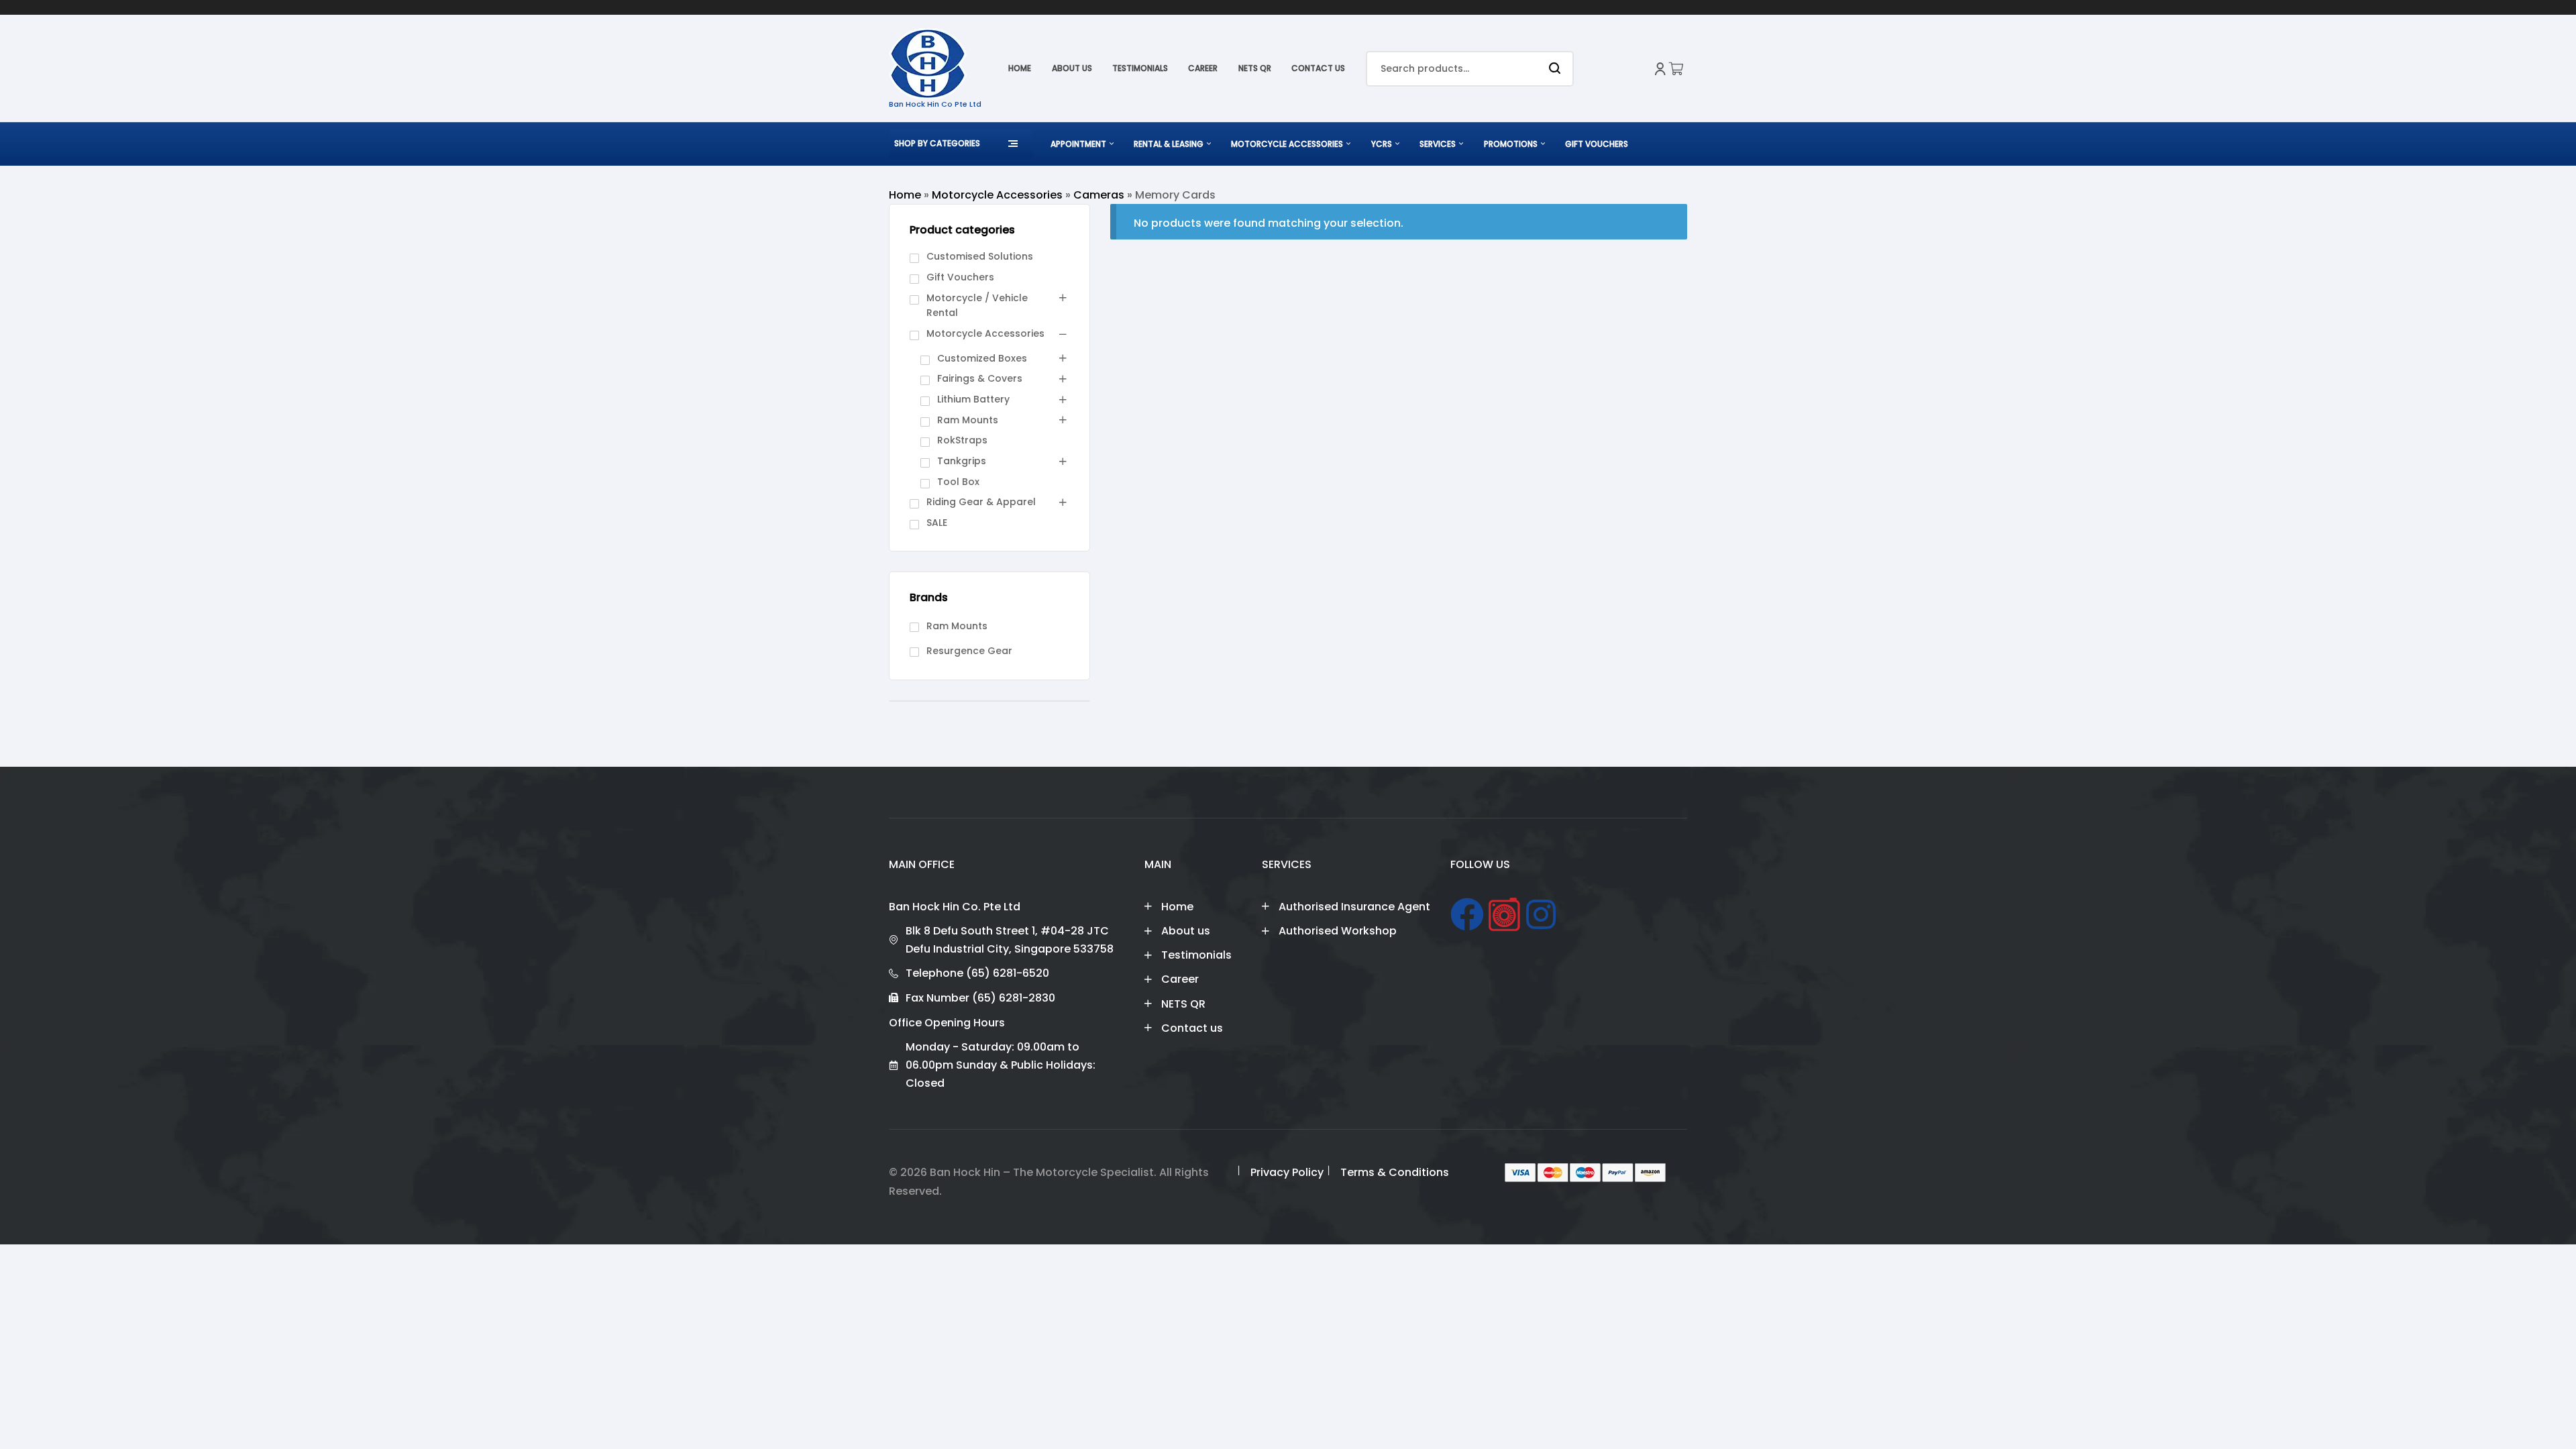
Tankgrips (962, 461)
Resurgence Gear (969, 651)
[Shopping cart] (1677, 69)
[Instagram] (1541, 914)
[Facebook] (1467, 914)
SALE (937, 523)
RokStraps (962, 440)
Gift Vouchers (960, 277)
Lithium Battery (973, 399)
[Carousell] (1504, 914)
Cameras (1099, 195)
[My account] (1660, 69)
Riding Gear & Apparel (981, 502)
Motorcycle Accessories (997, 195)
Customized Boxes (982, 358)
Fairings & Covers (980, 378)
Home (905, 195)
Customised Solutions (980, 256)
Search (1555, 69)
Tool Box (958, 482)
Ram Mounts (968, 420)
